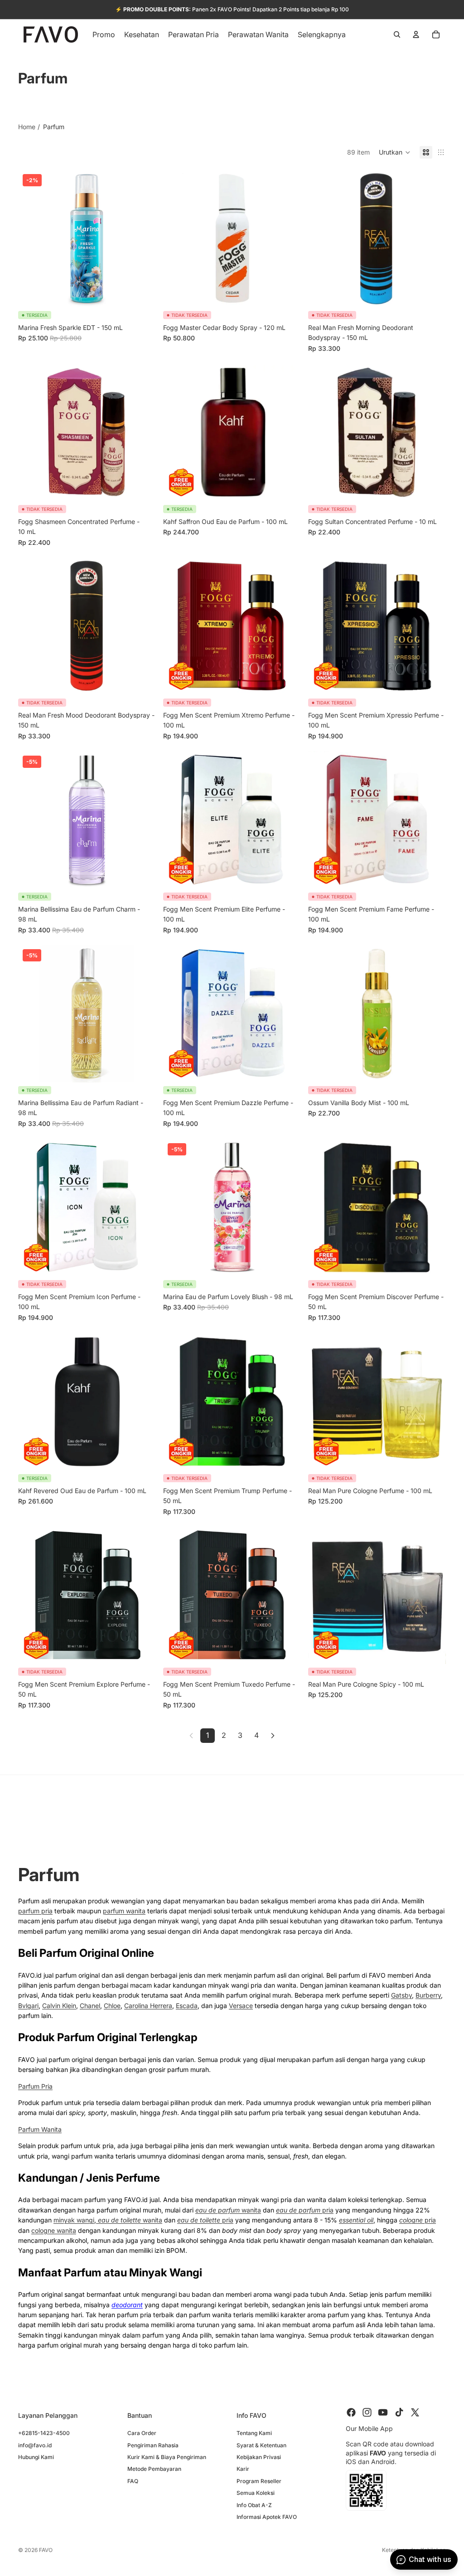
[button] (395, 152)
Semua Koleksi (256, 2493)
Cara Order (142, 2433)
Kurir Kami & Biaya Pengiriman (167, 2457)
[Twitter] (415, 2412)
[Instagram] (367, 2412)
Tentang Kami (254, 2433)
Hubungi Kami (36, 2457)
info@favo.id (35, 2445)
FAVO (46, 2550)
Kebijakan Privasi (259, 2457)
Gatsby (401, 1995)
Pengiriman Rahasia (153, 2445)
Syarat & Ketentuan (261, 2445)
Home (27, 127)
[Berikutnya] (273, 1736)
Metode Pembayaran (154, 2469)
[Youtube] (383, 2412)
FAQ (133, 2481)
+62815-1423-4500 (44, 2433)
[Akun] (416, 34)
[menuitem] (322, 34)
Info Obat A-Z (254, 2505)
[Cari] (397, 34)
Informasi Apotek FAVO (267, 2516)
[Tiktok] (399, 2412)
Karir (243, 2469)
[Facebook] (351, 2412)
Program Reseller (259, 2481)
